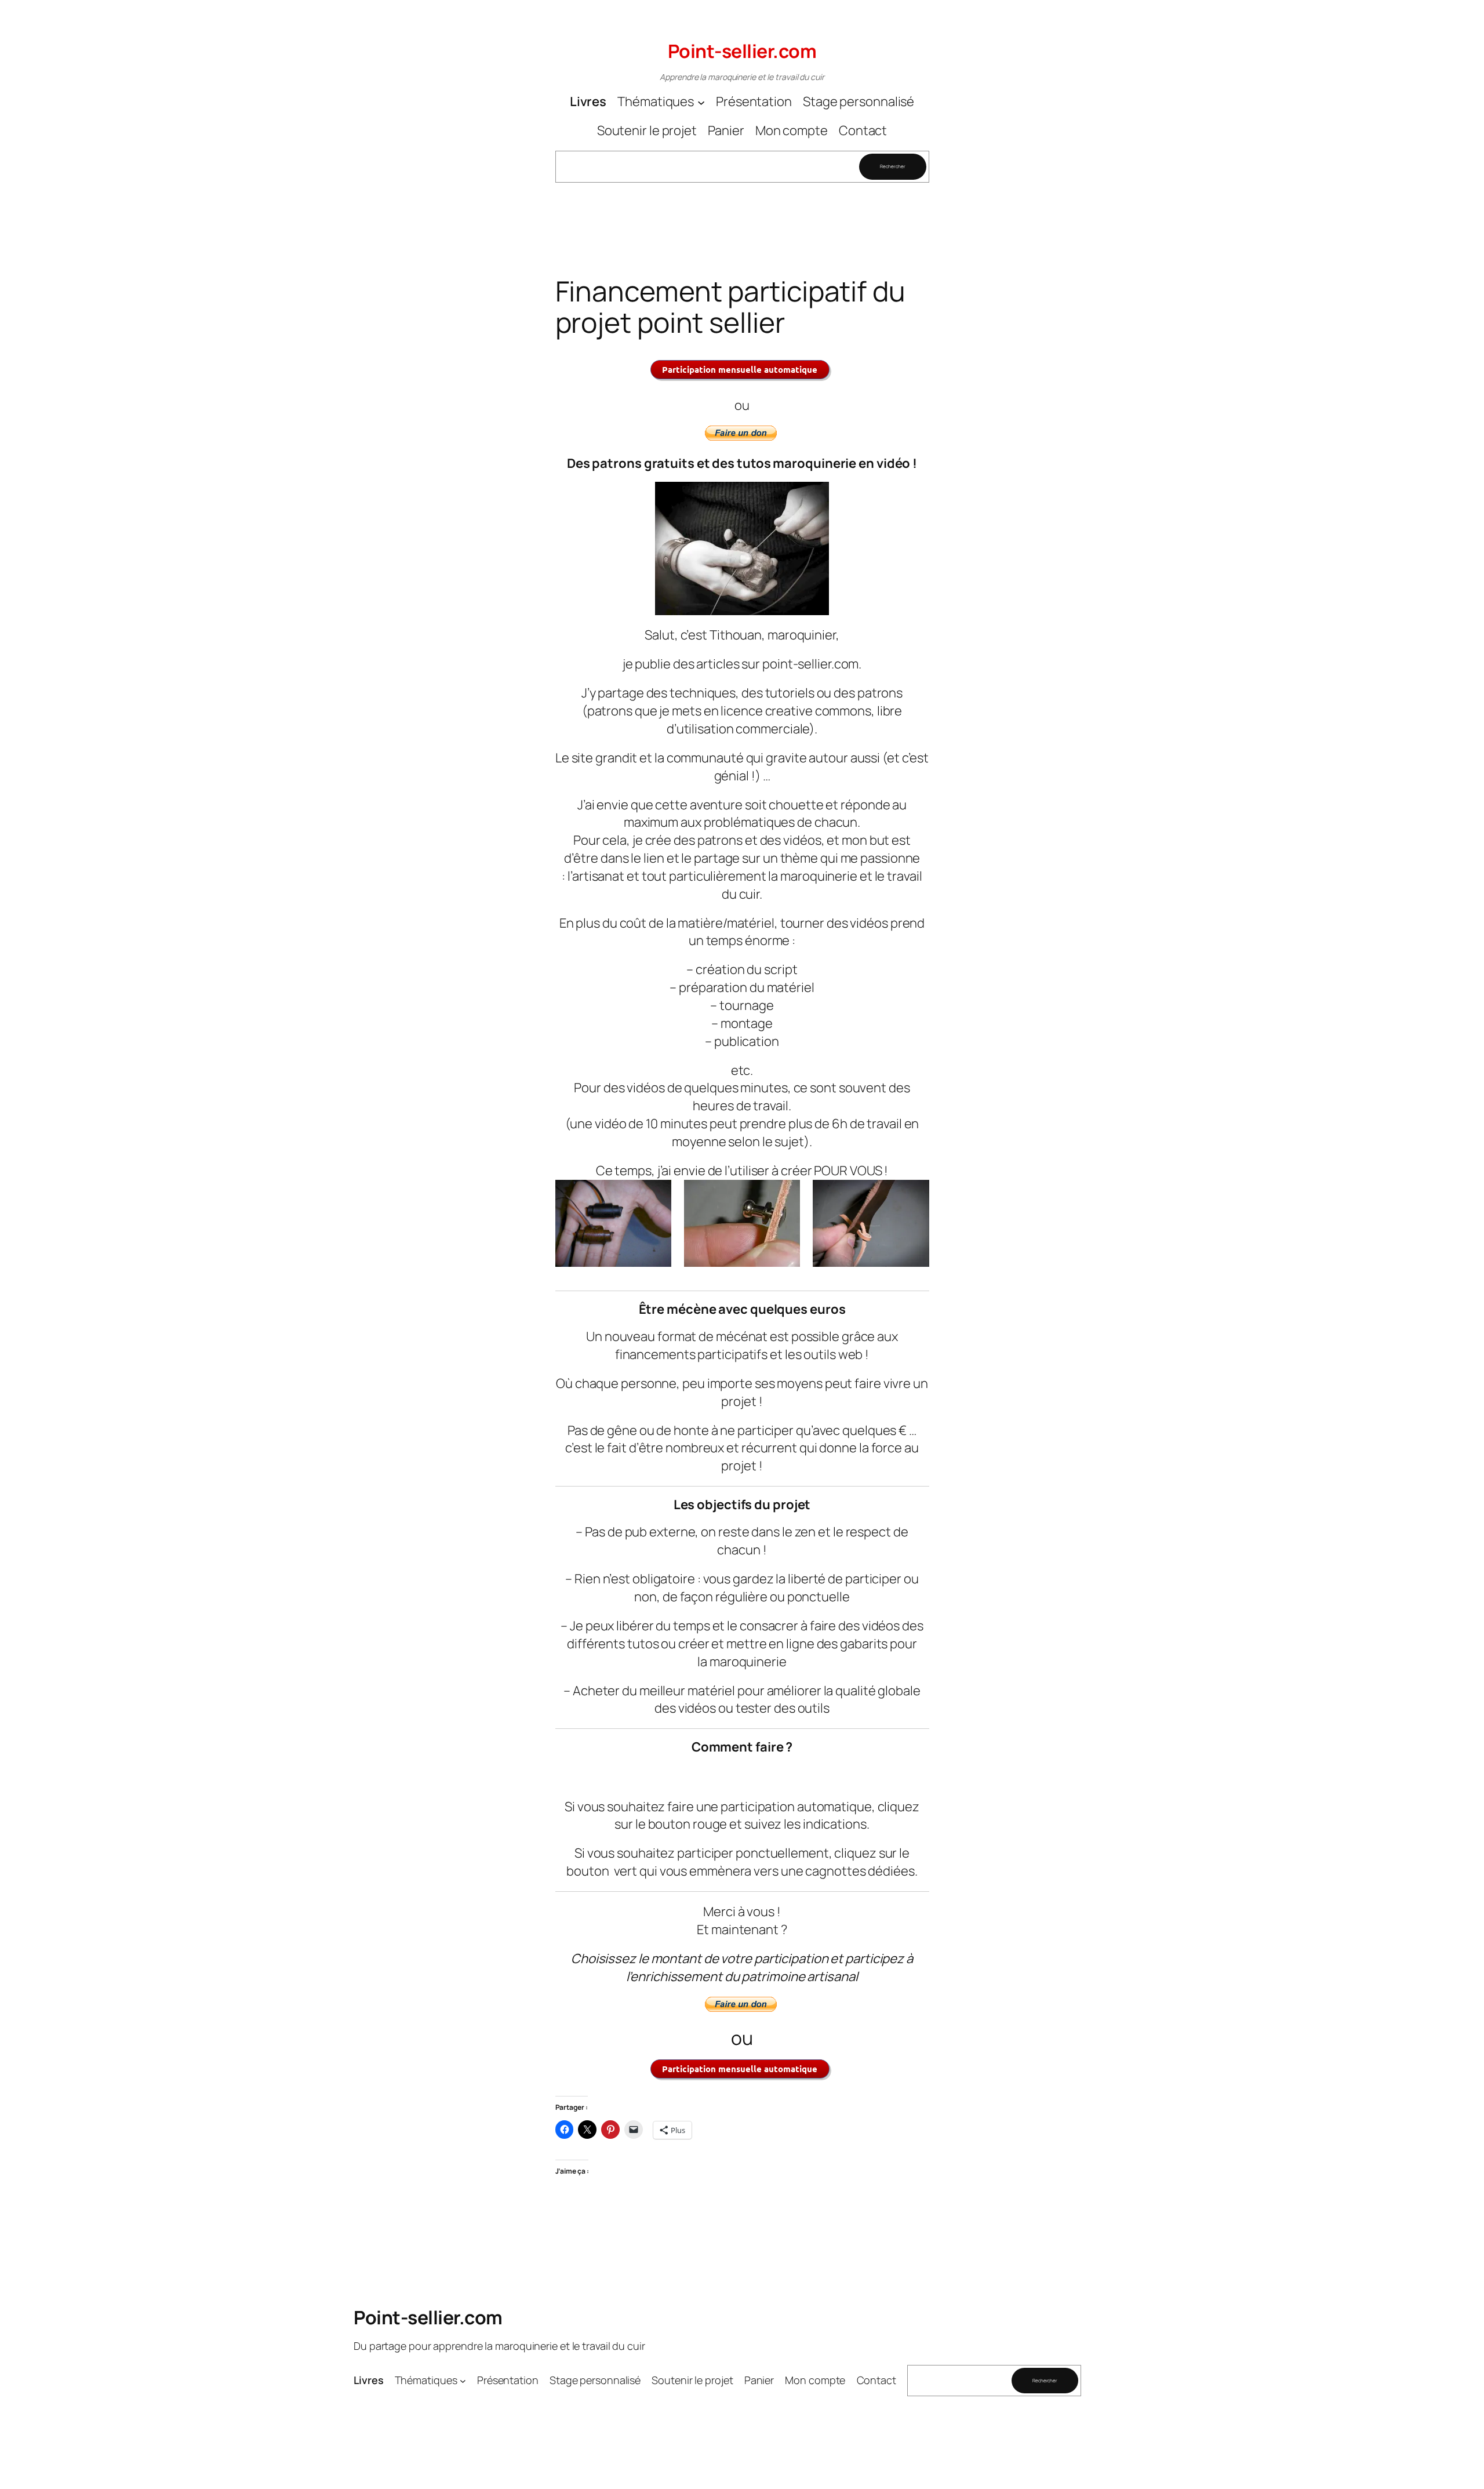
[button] (613, 1223)
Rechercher (892, 166)
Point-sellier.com (742, 51)
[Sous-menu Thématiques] (701, 102)
